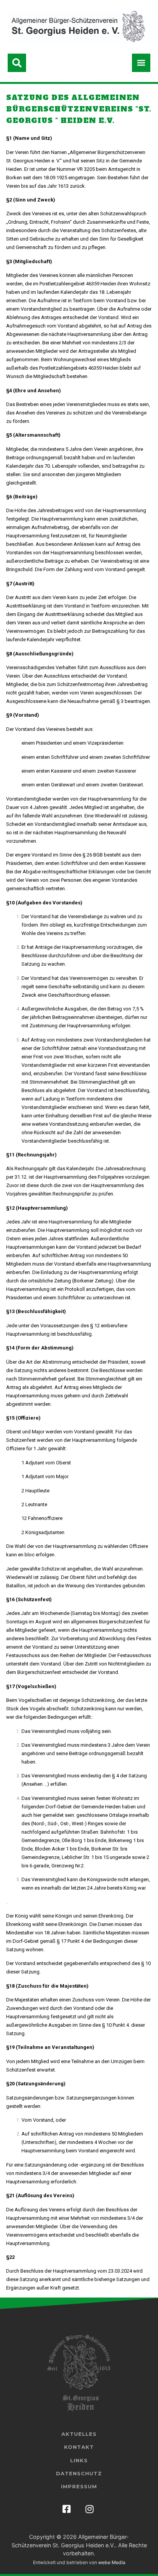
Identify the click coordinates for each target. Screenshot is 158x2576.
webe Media (112, 2562)
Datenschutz (79, 2473)
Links (79, 2460)
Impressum (79, 2486)
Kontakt (79, 2447)
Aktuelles (79, 2434)
